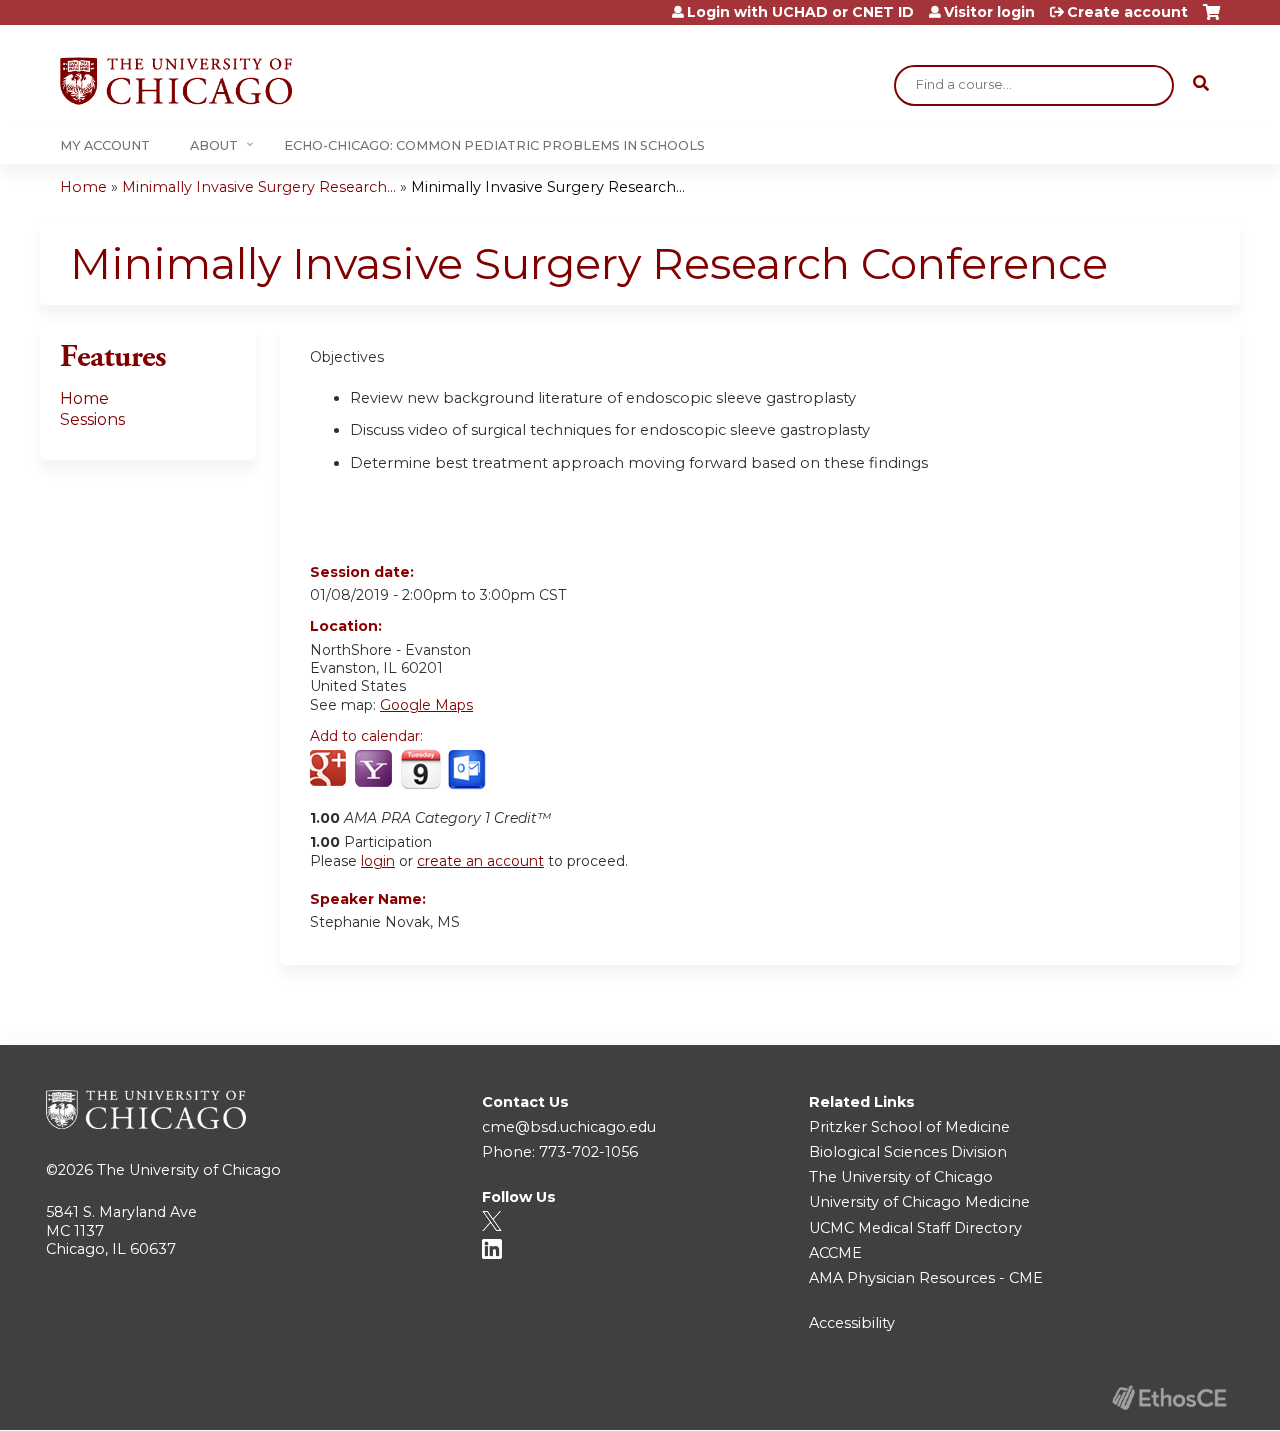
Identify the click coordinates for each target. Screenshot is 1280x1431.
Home (83, 187)
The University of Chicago (189, 1170)
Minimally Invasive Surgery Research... (259, 187)
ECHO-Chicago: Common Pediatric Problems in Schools (494, 145)
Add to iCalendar (420, 769)
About (214, 145)
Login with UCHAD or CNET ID (800, 12)
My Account (105, 145)
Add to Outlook (468, 770)
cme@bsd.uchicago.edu (569, 1127)
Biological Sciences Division (908, 1152)
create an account (480, 861)
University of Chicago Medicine (919, 1202)
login (378, 861)
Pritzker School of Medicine (909, 1127)
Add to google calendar (330, 770)
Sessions (92, 419)
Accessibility (852, 1323)
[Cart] (1211, 19)
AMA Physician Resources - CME (926, 1278)
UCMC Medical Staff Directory (915, 1228)
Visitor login (989, 12)
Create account (1127, 12)
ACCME (835, 1253)
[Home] (176, 81)
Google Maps (426, 705)
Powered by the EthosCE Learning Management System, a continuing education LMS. (1169, 1397)
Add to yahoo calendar (375, 770)
